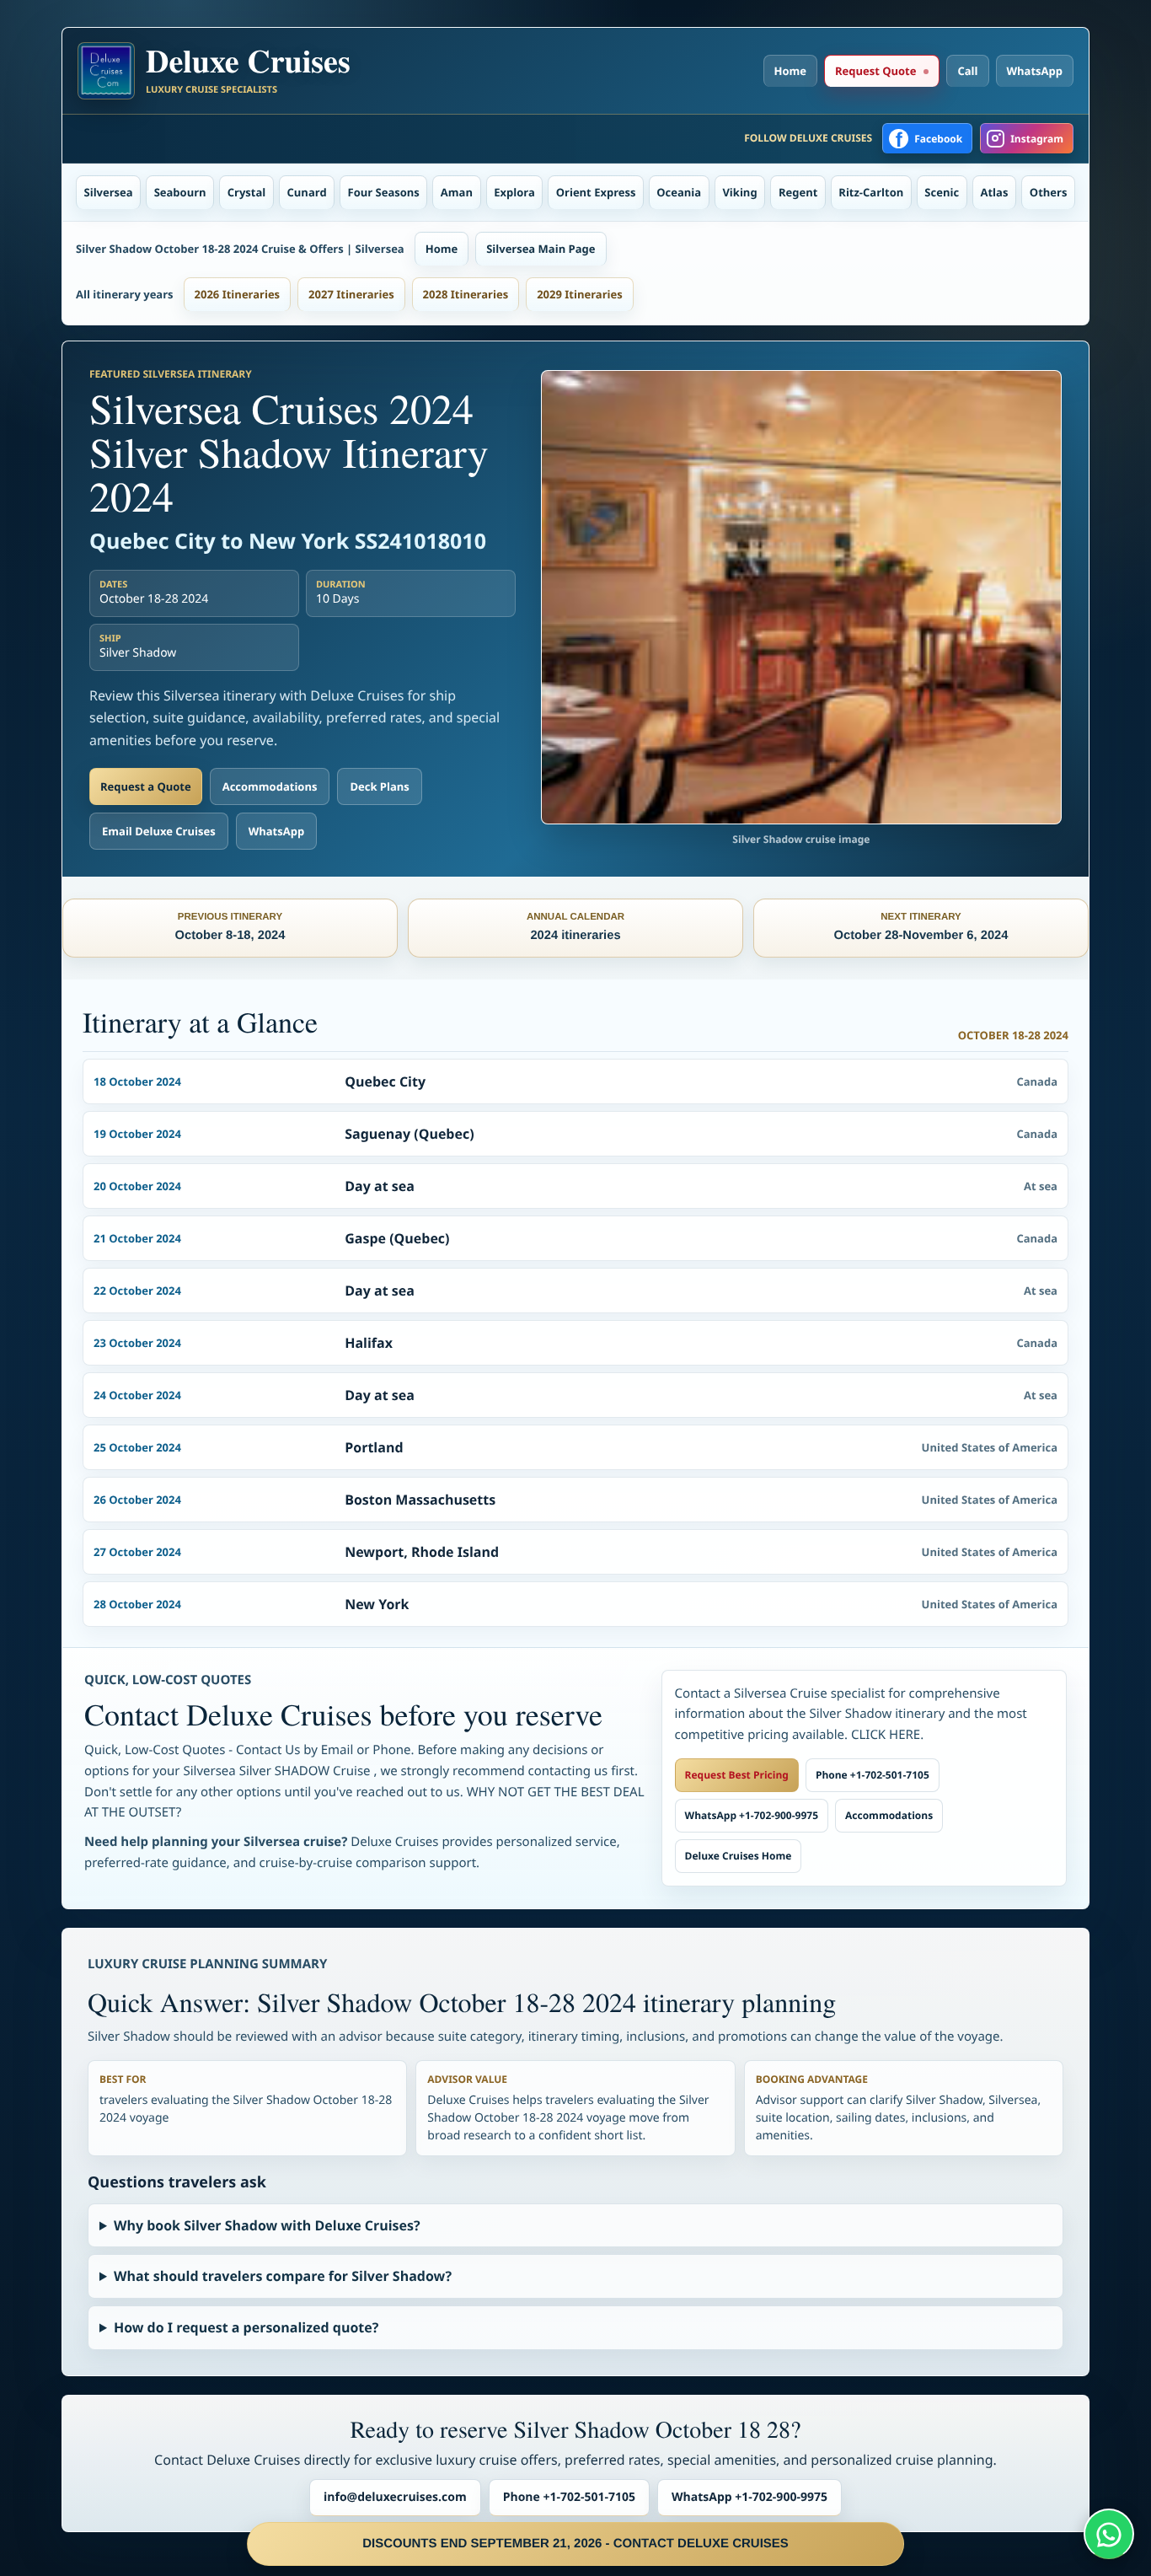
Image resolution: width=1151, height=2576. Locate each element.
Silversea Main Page (541, 249)
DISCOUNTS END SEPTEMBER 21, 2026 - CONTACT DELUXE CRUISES (575, 2544)
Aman (457, 192)
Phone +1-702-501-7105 (873, 1775)
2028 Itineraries (466, 294)
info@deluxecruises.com (395, 2497)
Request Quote (875, 71)
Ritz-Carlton (871, 192)
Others (1049, 192)
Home (790, 71)
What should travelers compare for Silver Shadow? (283, 2276)
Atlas (995, 192)
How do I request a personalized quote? (246, 2327)
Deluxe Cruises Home (739, 1856)
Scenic (942, 192)
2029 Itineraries (580, 294)
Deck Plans (379, 786)
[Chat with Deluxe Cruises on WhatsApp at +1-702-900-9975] (1109, 2534)
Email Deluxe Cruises (159, 831)
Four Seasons (384, 192)
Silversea (109, 192)
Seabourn (180, 192)
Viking (739, 192)
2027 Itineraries (351, 294)
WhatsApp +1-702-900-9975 (752, 1815)
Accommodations (270, 786)
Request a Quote (146, 786)
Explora (514, 192)
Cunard (307, 192)
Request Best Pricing (737, 1775)
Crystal (247, 192)
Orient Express (596, 192)
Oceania (679, 192)
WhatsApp (1035, 71)
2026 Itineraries (238, 294)
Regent (798, 192)
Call (967, 71)
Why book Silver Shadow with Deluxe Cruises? (267, 2225)
